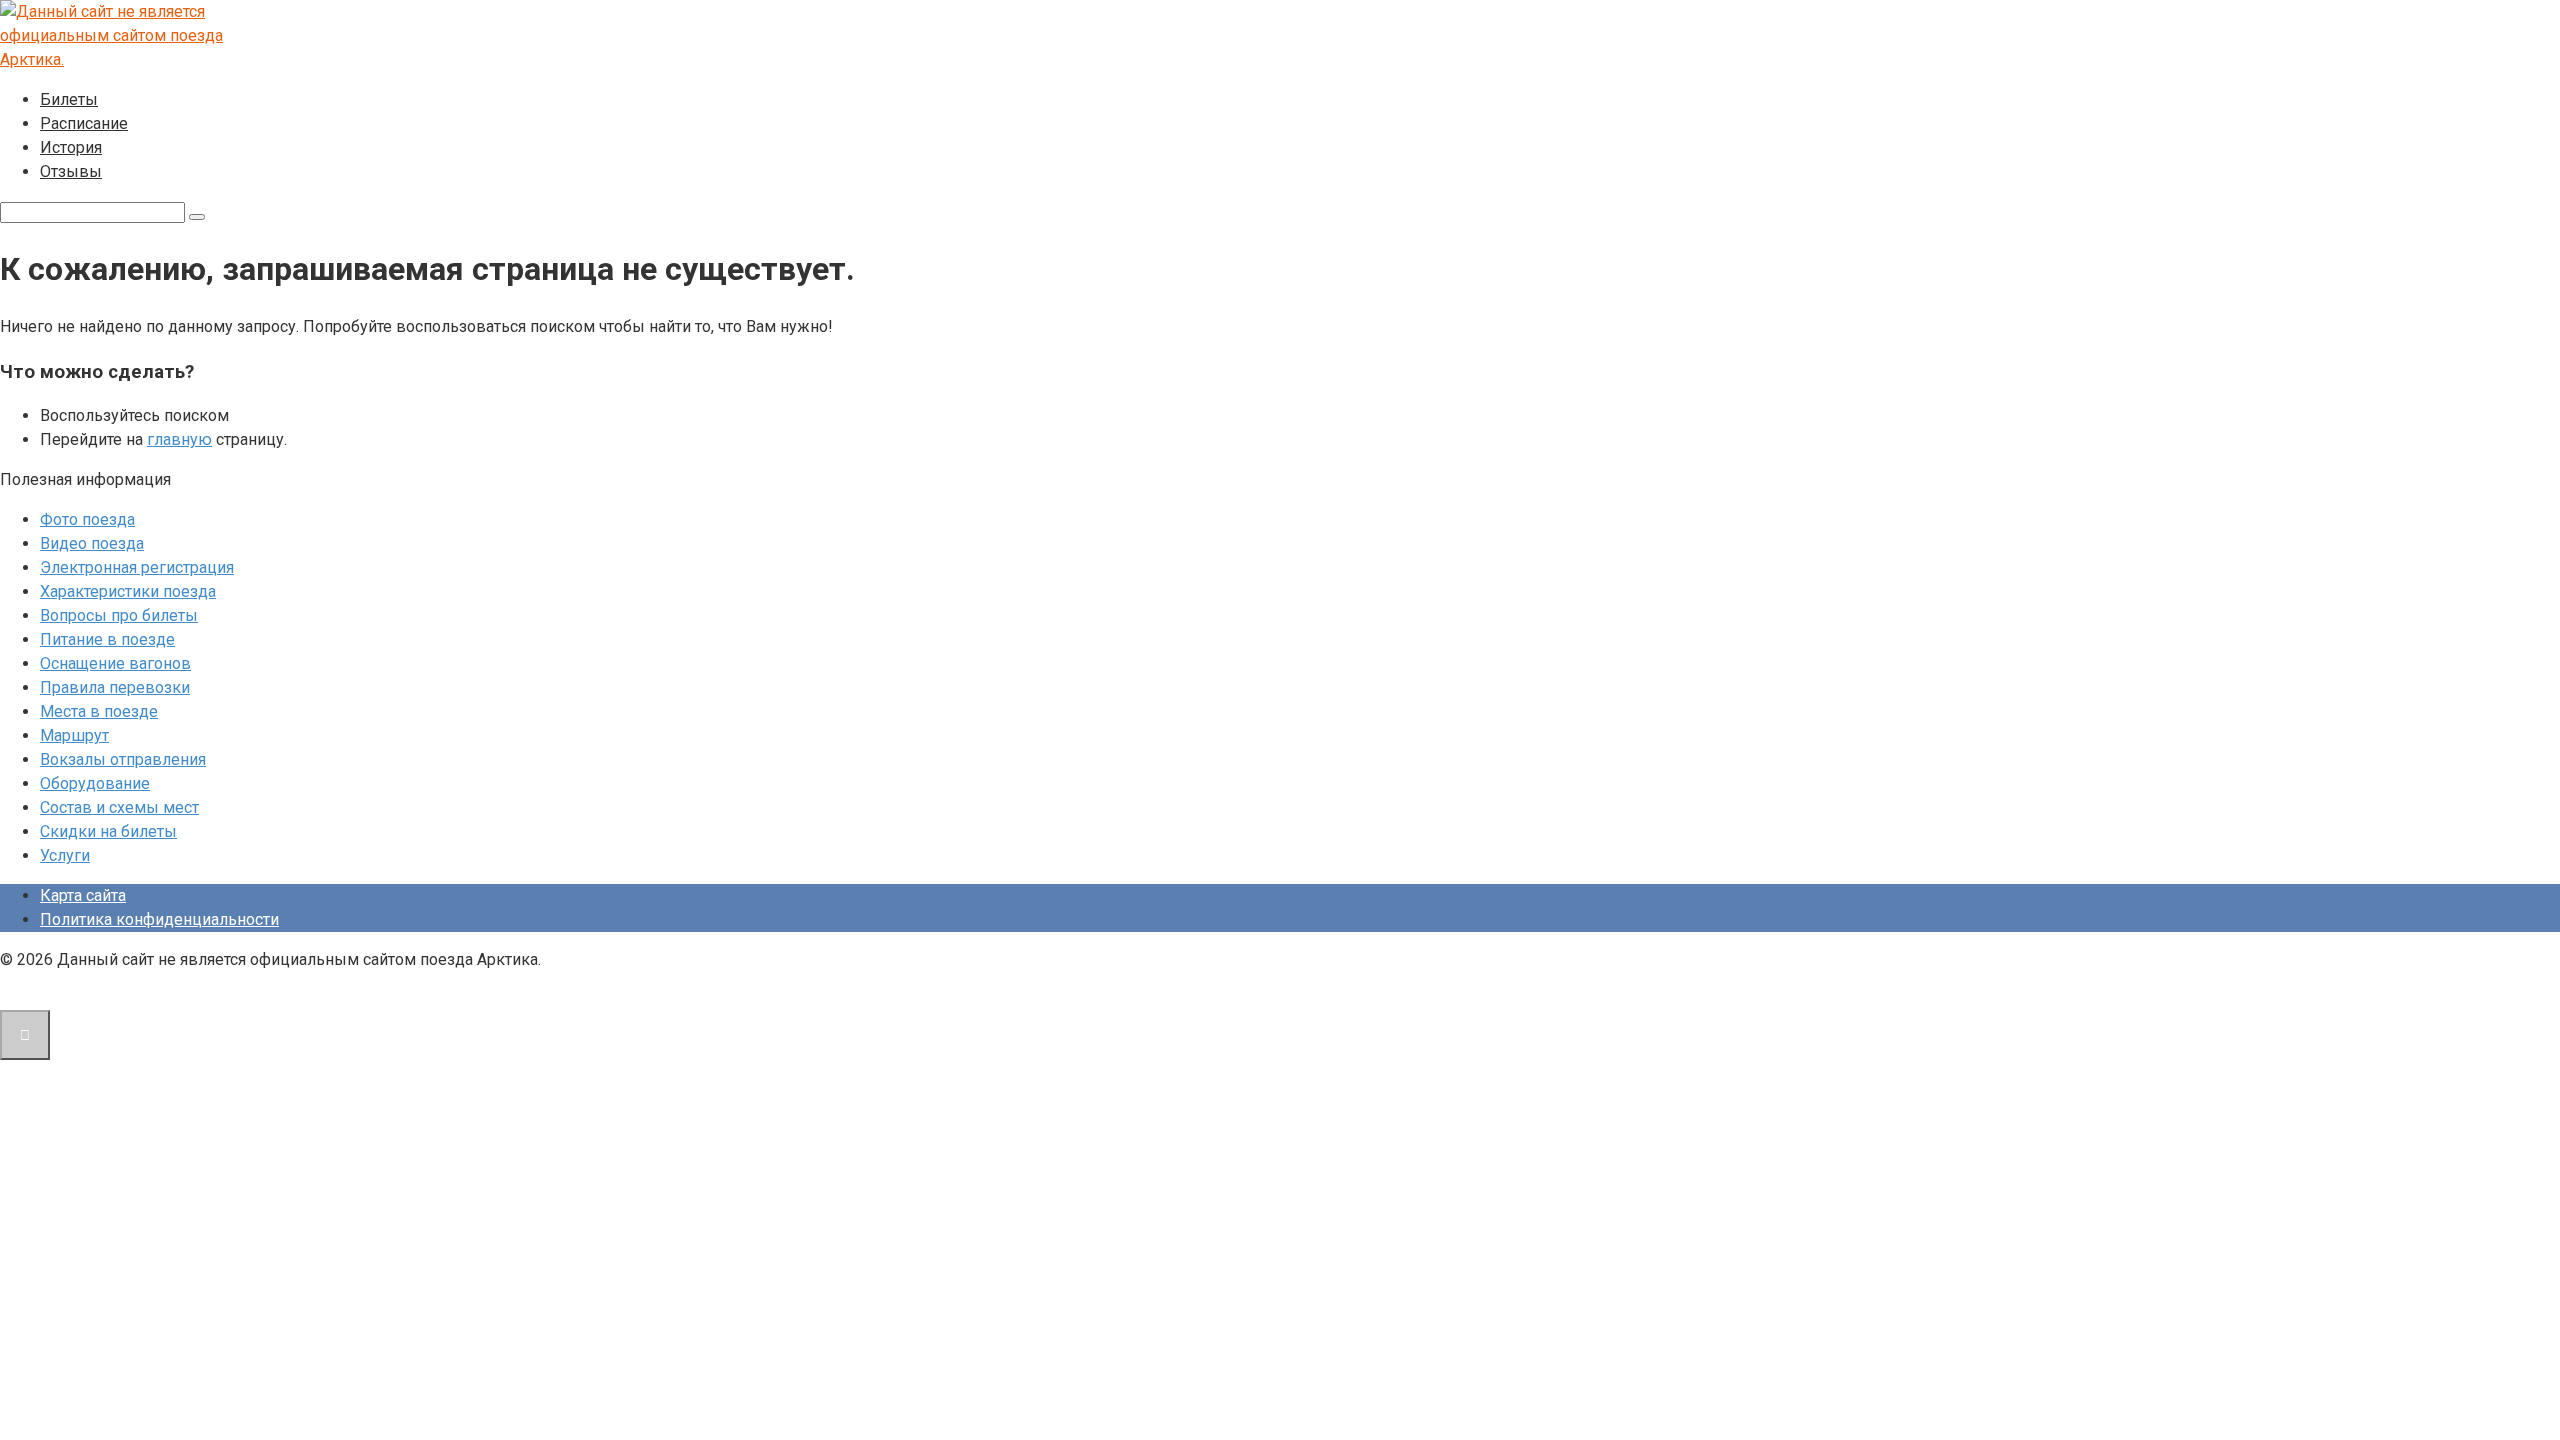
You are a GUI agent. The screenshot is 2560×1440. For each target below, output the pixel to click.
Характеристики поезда (128, 591)
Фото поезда (87, 519)
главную (179, 439)
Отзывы (71, 171)
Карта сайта (83, 895)
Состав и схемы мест (119, 807)
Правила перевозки (115, 687)
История (71, 147)
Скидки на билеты (108, 831)
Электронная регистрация (137, 567)
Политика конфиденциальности (159, 919)
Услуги (65, 855)
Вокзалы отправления (123, 759)
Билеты (69, 99)
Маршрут (74, 735)
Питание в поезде (107, 639)
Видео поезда (92, 543)
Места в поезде (99, 711)
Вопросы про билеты (119, 615)
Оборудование (95, 783)
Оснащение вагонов (115, 663)
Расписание (84, 123)
